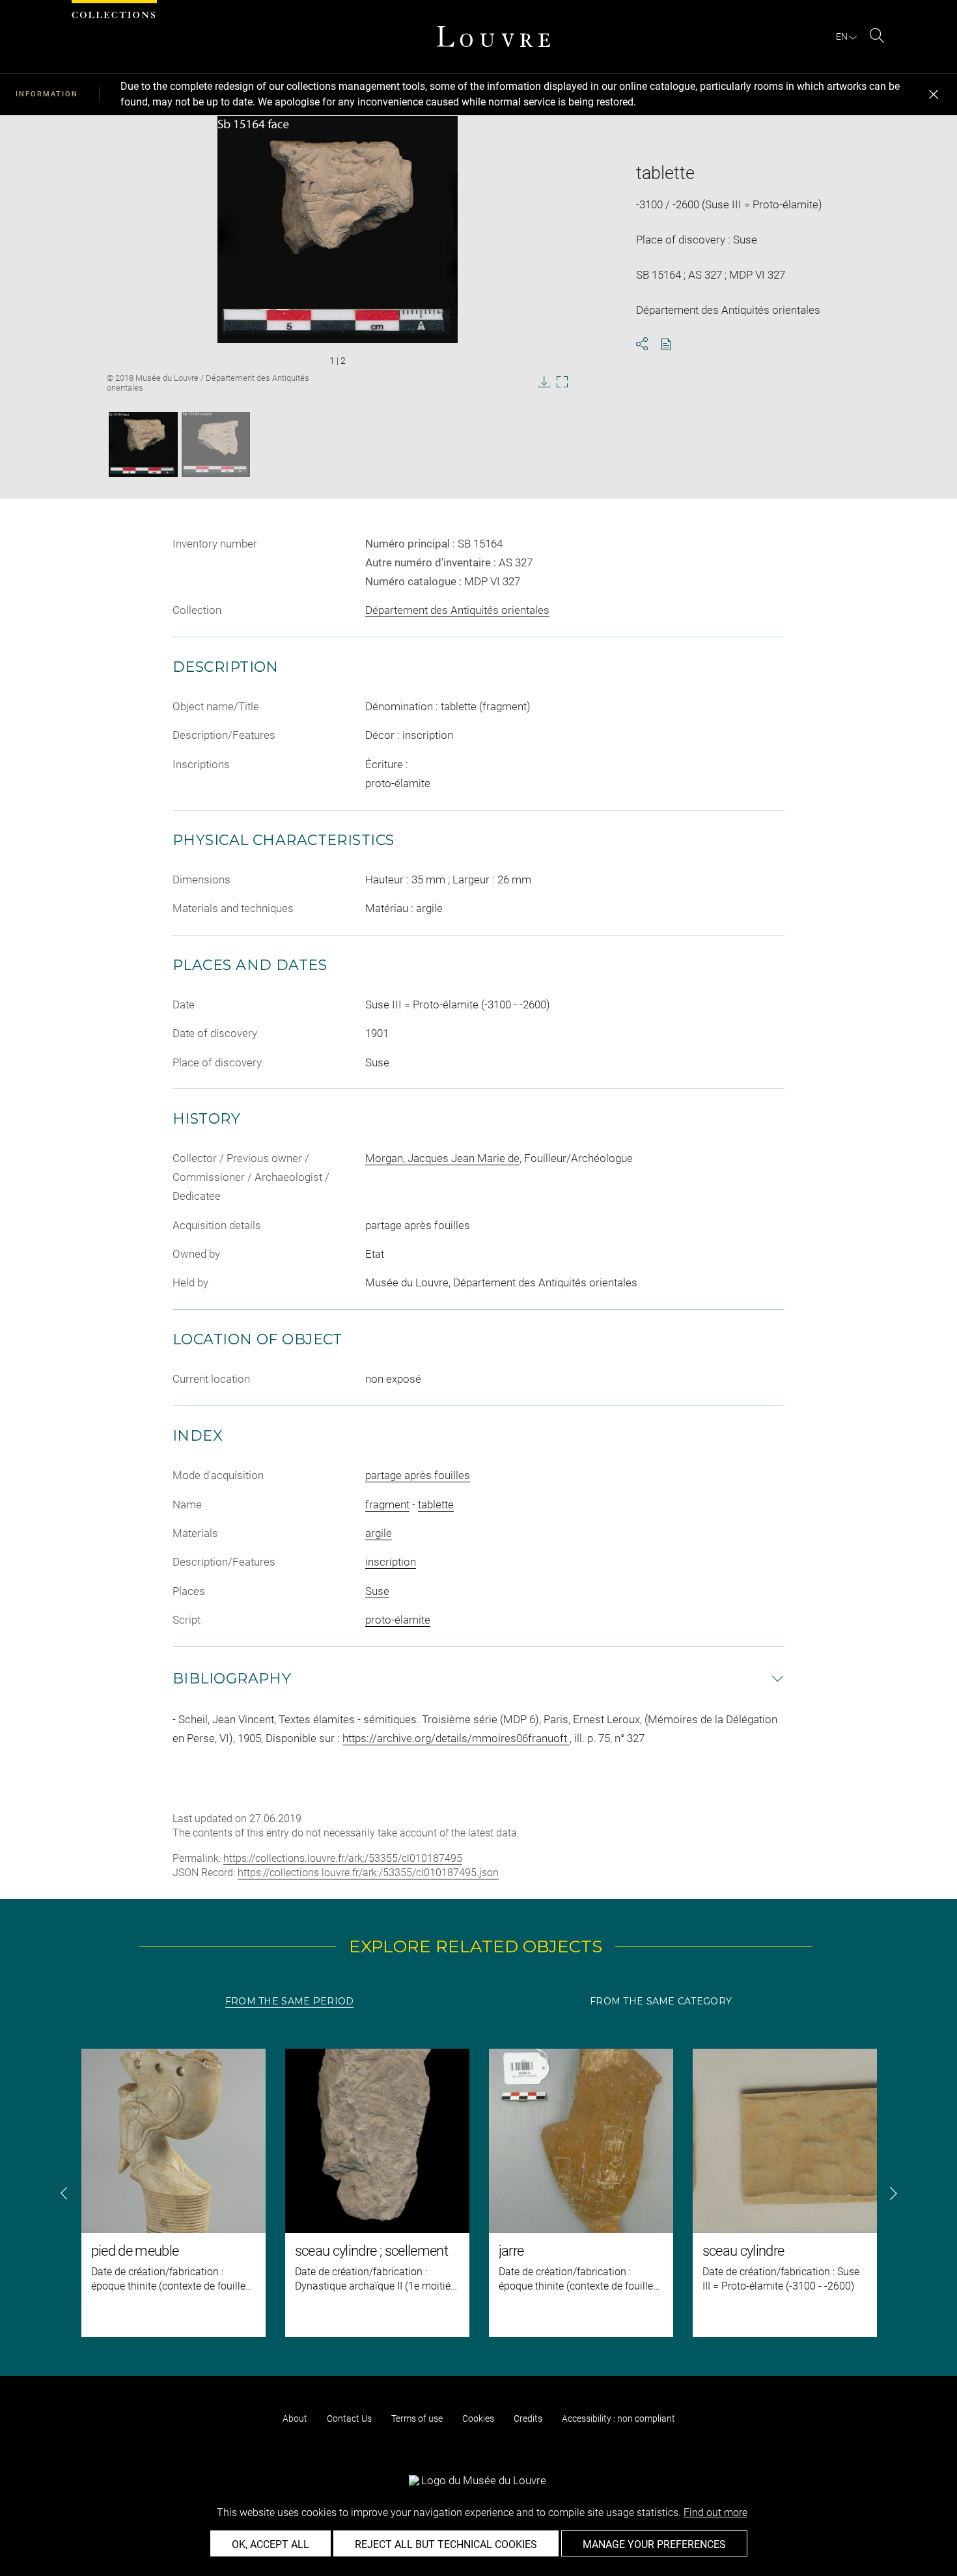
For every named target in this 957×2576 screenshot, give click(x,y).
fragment (387, 1504)
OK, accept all (270, 2544)
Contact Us (349, 2418)
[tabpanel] (478, 2193)
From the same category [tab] (661, 2001)
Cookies (478, 2418)
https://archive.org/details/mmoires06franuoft (456, 1738)
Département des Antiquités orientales (457, 610)
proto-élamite (398, 1620)
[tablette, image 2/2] (216, 445)
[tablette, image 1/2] (143, 445)
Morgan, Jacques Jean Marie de (442, 1158)
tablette (436, 1504)
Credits (528, 2418)
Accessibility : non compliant (618, 2418)
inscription (391, 1562)
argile (379, 1533)
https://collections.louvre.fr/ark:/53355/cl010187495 (343, 1858)
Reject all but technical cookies (446, 2544)
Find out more (715, 2513)
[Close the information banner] (934, 94)
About (295, 2418)
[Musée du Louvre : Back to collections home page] (493, 36)
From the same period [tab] (290, 2001)
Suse (377, 1591)
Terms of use (417, 2418)
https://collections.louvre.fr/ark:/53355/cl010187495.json (368, 1873)
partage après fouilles (418, 1475)
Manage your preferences (654, 2544)
